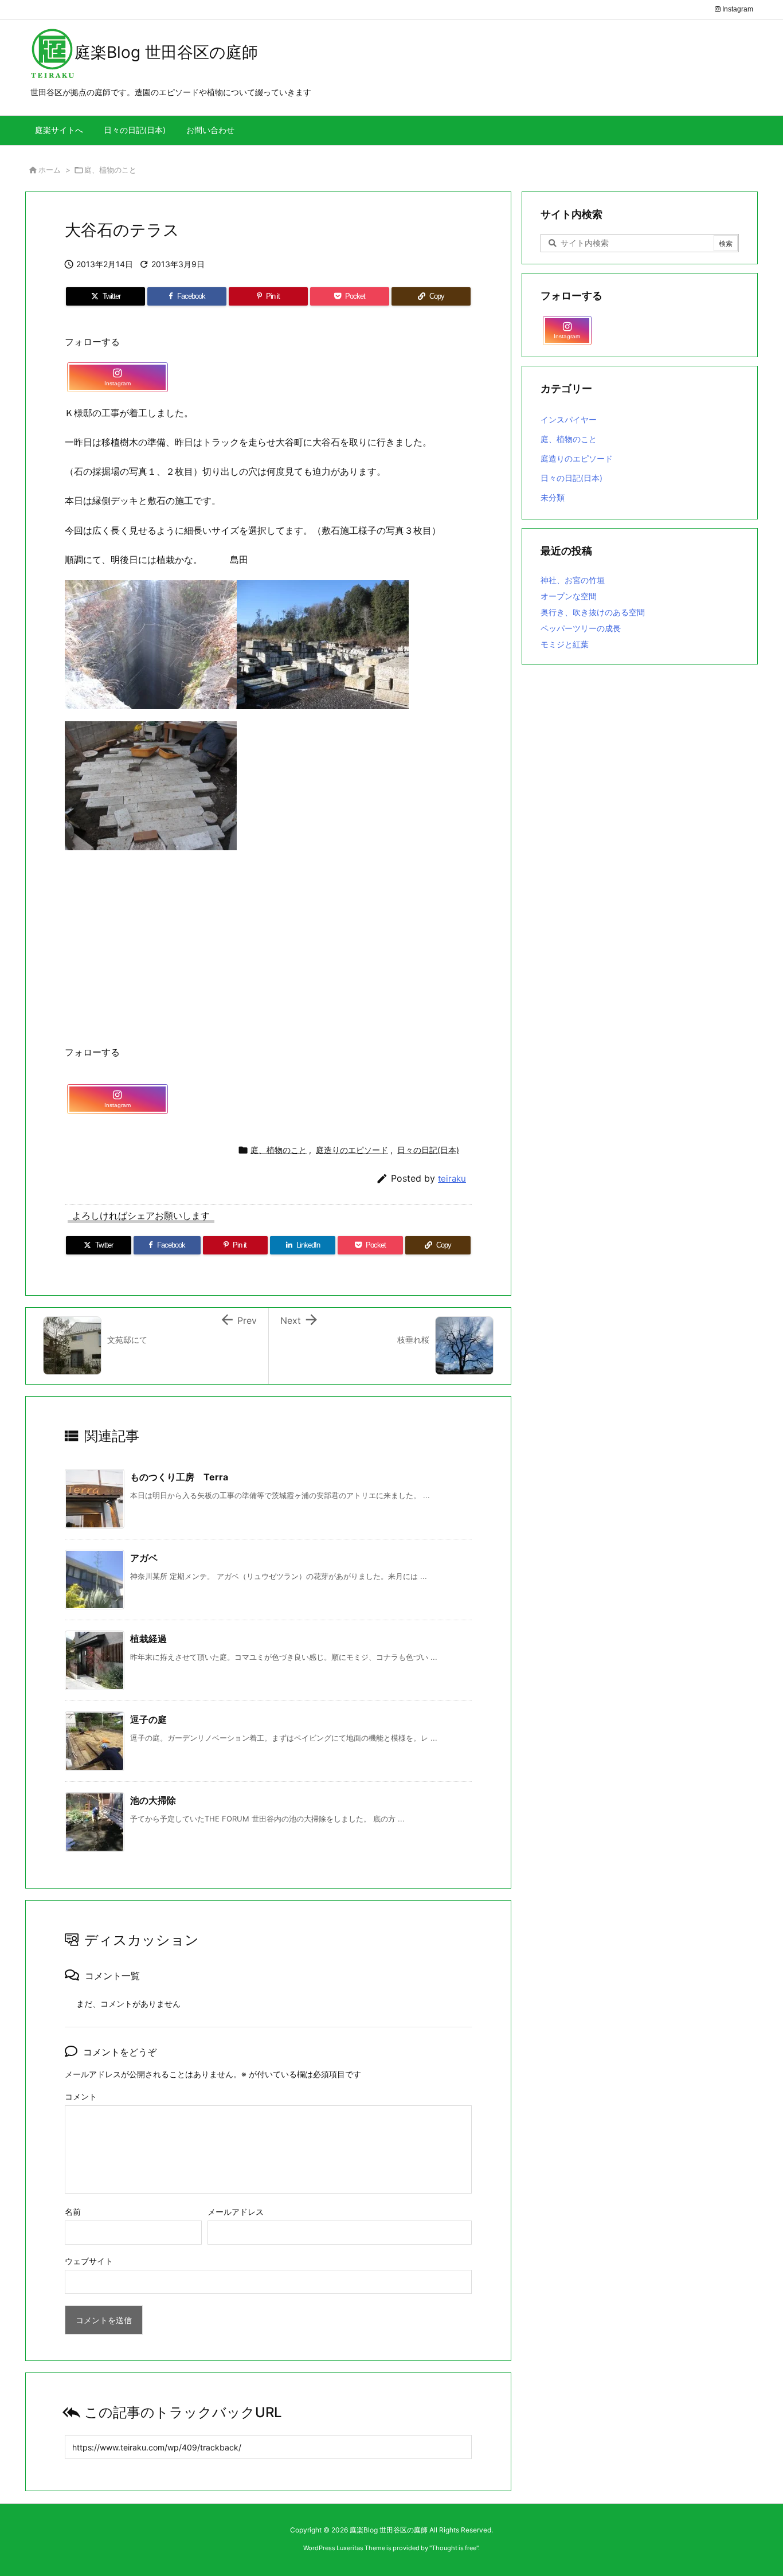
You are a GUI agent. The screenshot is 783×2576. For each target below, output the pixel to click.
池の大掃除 (153, 1800)
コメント (81, 2096)
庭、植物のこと (110, 170)
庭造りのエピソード (352, 1150)
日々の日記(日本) (428, 1150)
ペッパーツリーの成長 (581, 628)
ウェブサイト (89, 2261)
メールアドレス (236, 2212)
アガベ (144, 1558)
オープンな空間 (569, 596)
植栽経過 (148, 1639)
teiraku (452, 1178)
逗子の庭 (148, 1719)
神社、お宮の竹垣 (573, 580)
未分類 (553, 497)
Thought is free (454, 2548)
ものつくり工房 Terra (179, 1477)
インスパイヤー (569, 419)
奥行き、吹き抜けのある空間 (593, 612)
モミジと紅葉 (565, 644)
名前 (73, 2212)
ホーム (50, 170)
